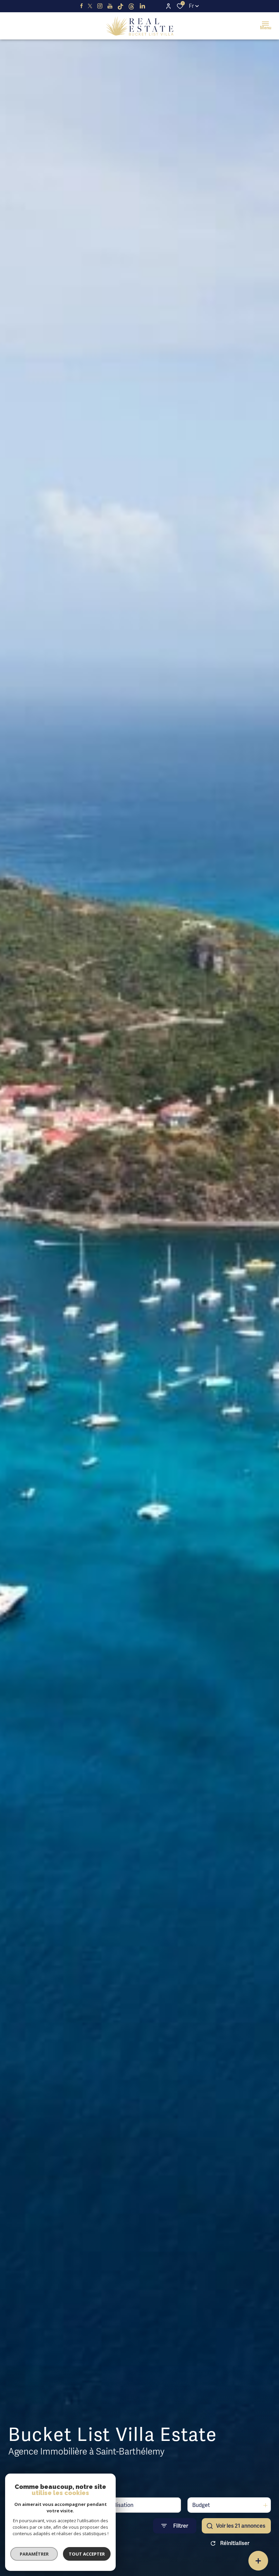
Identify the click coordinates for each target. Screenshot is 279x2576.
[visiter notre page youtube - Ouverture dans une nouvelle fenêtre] (110, 6)
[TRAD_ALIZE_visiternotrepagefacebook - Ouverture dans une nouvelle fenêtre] (81, 6)
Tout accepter (87, 2554)
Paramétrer (34, 2554)
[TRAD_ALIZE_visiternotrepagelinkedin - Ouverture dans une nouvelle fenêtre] (142, 6)
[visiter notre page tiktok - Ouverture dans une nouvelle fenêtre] (120, 6)
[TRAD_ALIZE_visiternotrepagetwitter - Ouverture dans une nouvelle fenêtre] (90, 6)
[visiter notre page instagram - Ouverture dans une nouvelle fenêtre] (100, 6)
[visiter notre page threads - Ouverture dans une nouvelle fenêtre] (131, 6)
